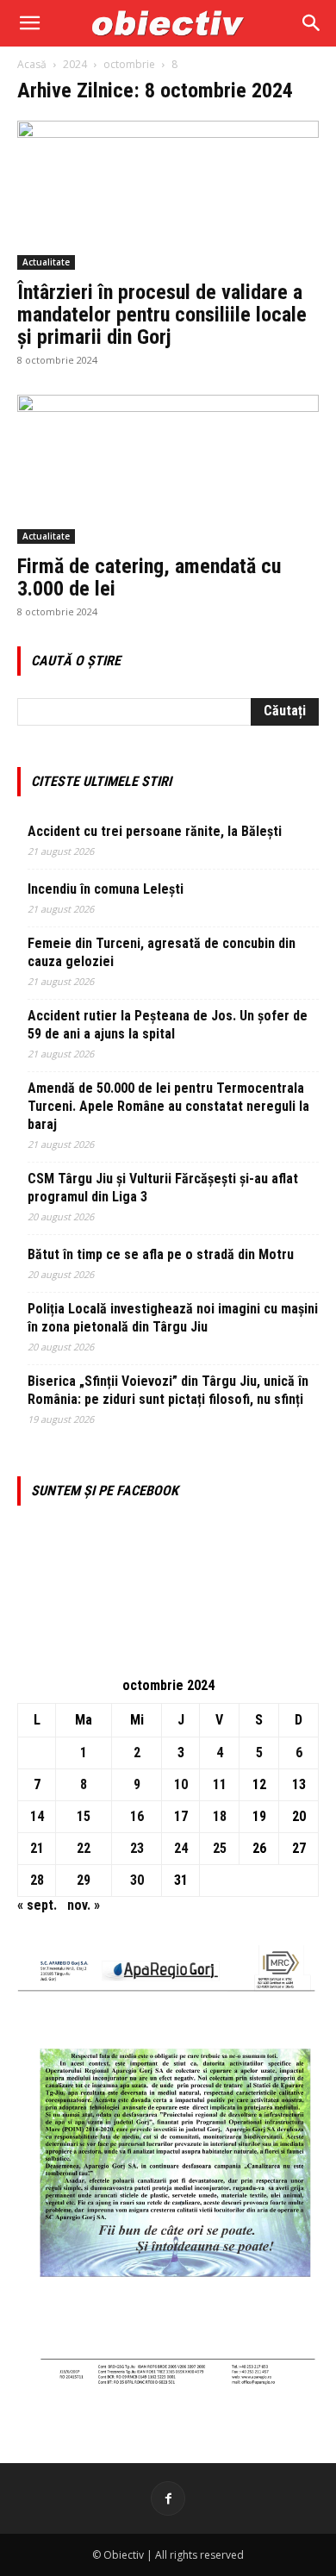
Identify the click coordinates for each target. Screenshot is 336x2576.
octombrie (129, 64)
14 (37, 1816)
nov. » (84, 1905)
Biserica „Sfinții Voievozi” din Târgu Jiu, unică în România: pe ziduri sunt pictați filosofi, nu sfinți (168, 1390)
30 (137, 1880)
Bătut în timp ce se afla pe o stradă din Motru (161, 1254)
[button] (29, 23)
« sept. (37, 1905)
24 (181, 1848)
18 (220, 1816)
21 (37, 1848)
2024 (75, 64)
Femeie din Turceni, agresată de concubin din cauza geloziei (162, 952)
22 (84, 1848)
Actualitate (46, 262)
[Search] (312, 23)
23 (137, 1848)
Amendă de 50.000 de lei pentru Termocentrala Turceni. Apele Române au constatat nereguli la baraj (168, 1106)
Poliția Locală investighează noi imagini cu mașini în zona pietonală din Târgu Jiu (173, 1318)
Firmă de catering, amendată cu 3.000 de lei (149, 577)
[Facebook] (168, 2498)
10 (181, 1784)
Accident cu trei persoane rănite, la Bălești (155, 831)
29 (84, 1880)
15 (84, 1816)
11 (220, 1784)
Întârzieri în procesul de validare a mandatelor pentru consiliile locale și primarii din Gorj (162, 315)
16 (137, 1816)
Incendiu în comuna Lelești (106, 889)
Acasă (32, 64)
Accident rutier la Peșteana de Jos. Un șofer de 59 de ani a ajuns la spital (168, 1025)
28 (37, 1880)
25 (220, 1848)
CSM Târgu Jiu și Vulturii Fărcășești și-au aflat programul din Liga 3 (163, 1188)
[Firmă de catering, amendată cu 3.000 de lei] (168, 469)
